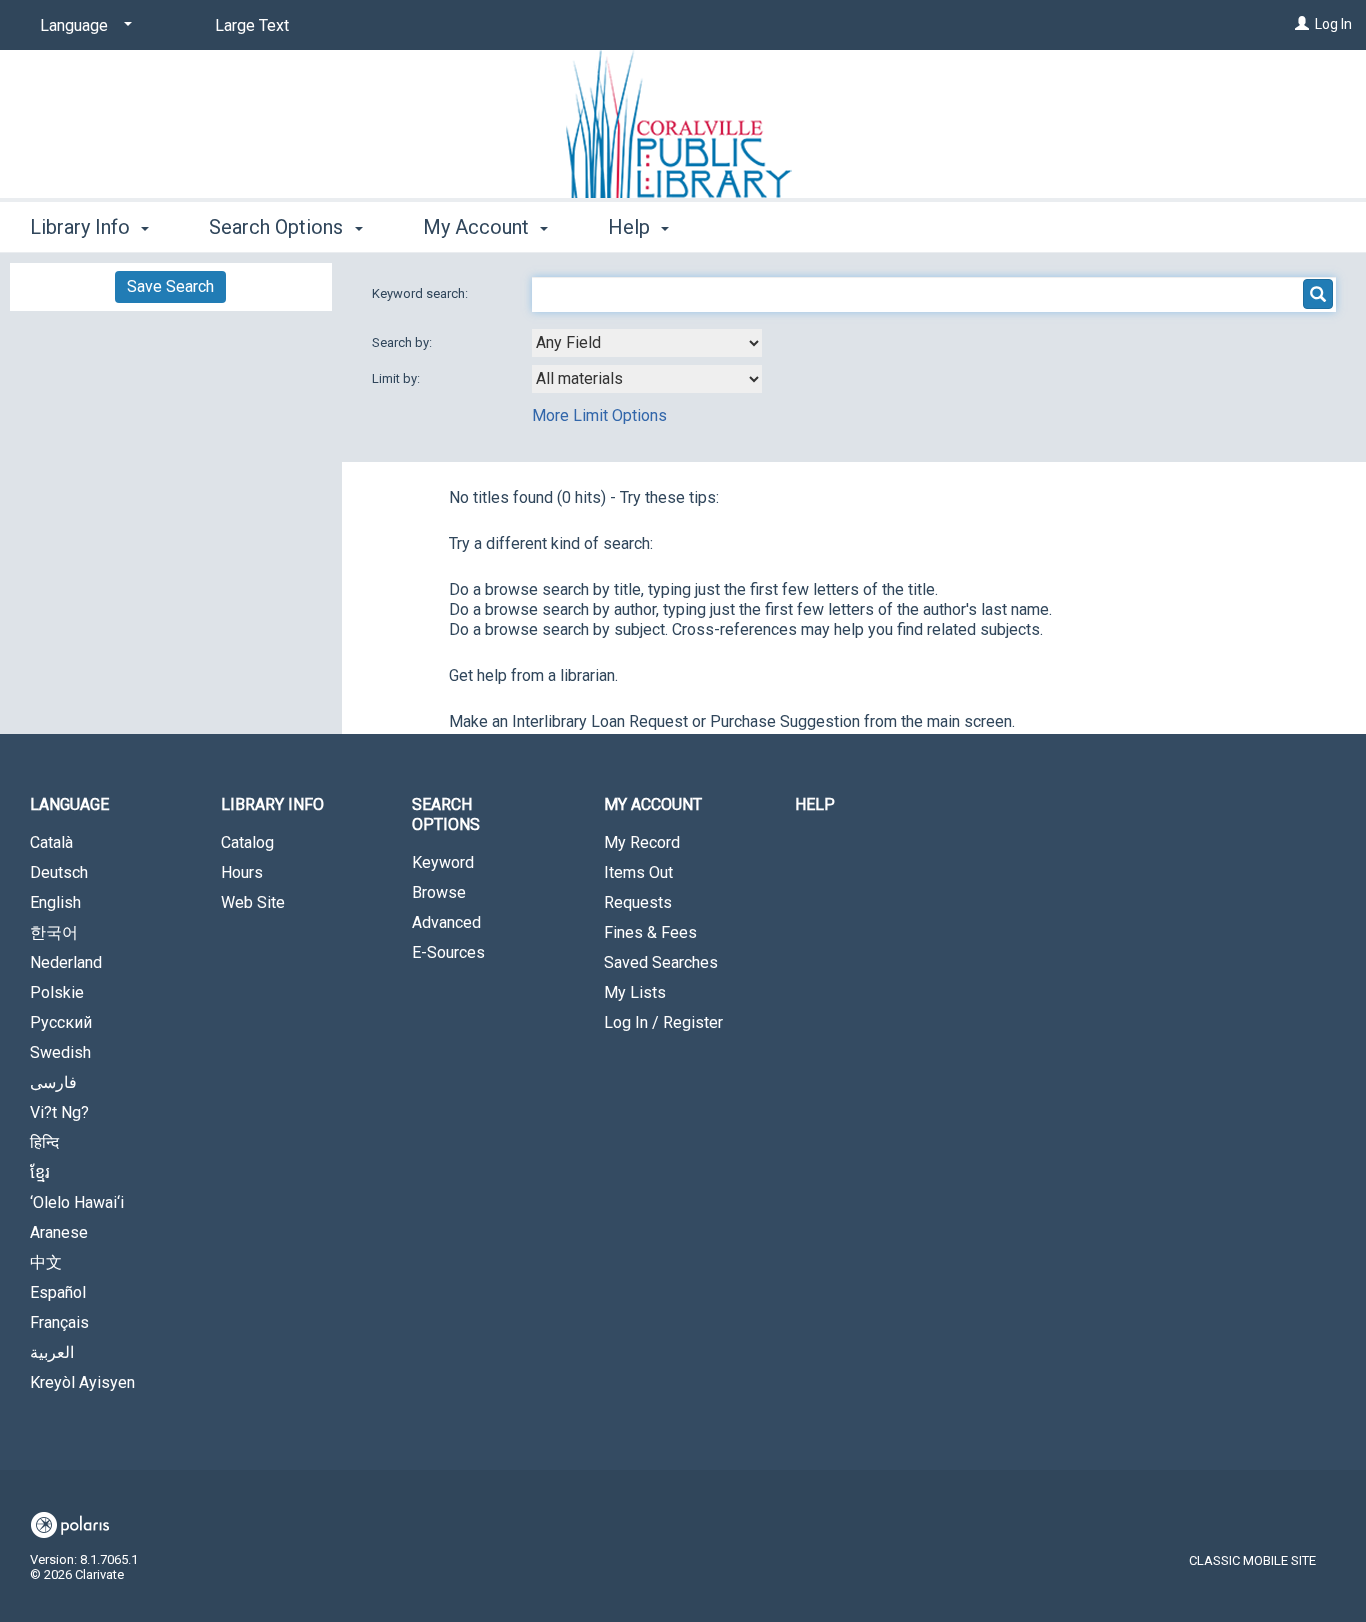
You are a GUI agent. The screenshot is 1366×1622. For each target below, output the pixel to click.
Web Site (253, 902)
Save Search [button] (170, 286)
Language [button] (69, 804)
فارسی (53, 1082)
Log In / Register (663, 1022)
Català (51, 842)
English (55, 902)
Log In (1333, 24)
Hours (242, 872)
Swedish (60, 1052)
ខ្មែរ (40, 1172)
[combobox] (647, 343)
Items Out (638, 872)
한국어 (54, 932)
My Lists (635, 992)
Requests (638, 902)
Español (58, 1292)
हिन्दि (44, 1142)
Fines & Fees (650, 932)
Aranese (59, 1232)
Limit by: (397, 378)
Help (815, 804)
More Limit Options (599, 415)
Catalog (247, 842)
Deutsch (59, 872)
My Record (642, 842)
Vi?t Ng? (59, 1112)
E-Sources (448, 952)
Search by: (403, 342)
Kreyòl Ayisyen (82, 1382)
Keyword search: (421, 293)
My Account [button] (478, 227)
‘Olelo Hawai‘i (77, 1202)
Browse (439, 892)
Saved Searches (661, 962)
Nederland (66, 962)
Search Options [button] (278, 227)
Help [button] (631, 227)
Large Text (252, 25)
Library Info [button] (82, 227)
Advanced (446, 922)
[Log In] (1302, 24)
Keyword (443, 862)
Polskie (57, 992)
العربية (52, 1352)
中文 (46, 1262)
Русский (61, 1022)
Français (59, 1322)
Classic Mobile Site (1252, 1560)
